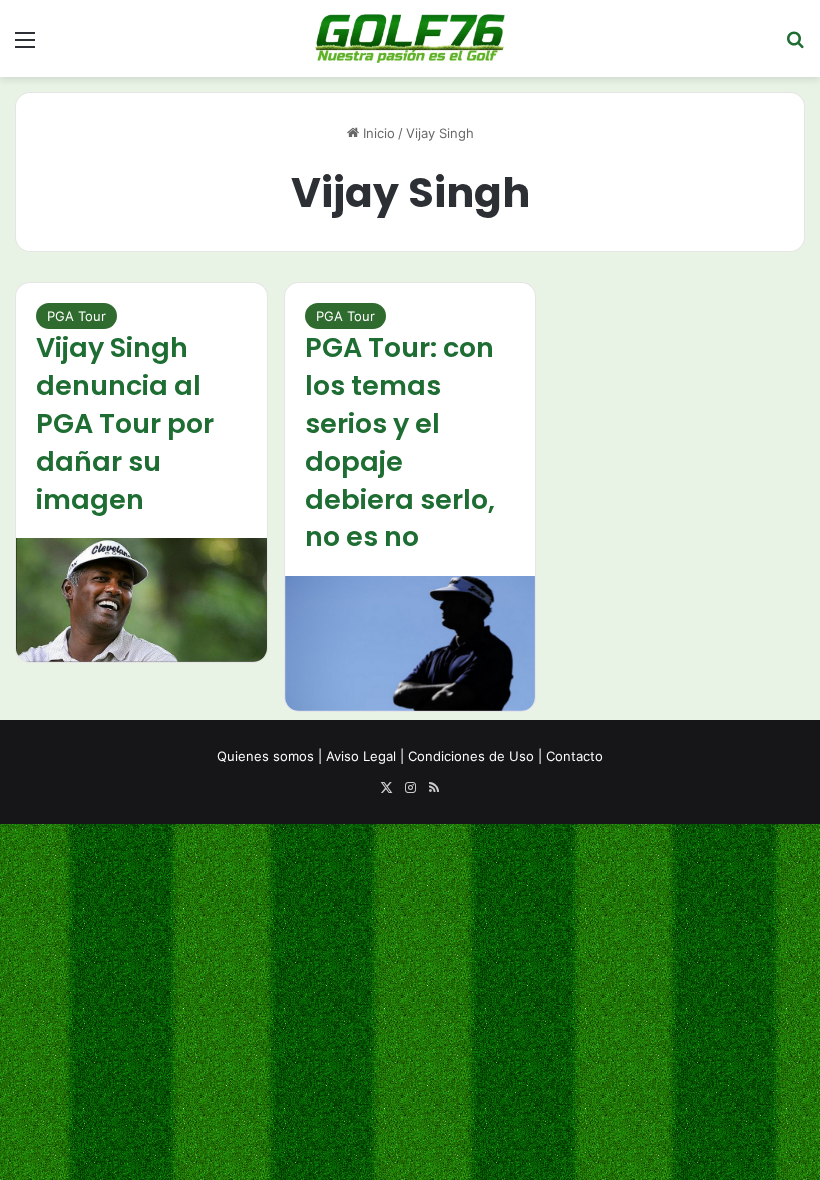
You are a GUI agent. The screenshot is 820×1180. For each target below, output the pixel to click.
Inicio (377, 133)
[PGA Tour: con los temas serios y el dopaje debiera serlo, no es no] (410, 643)
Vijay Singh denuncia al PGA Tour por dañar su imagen (125, 423)
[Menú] (25, 46)
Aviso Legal (361, 756)
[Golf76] (410, 38)
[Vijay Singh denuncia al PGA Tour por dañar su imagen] (141, 599)
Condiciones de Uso (471, 756)
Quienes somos (265, 756)
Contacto (574, 756)
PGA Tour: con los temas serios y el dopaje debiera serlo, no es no (400, 442)
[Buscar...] (795, 46)
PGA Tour (76, 316)
